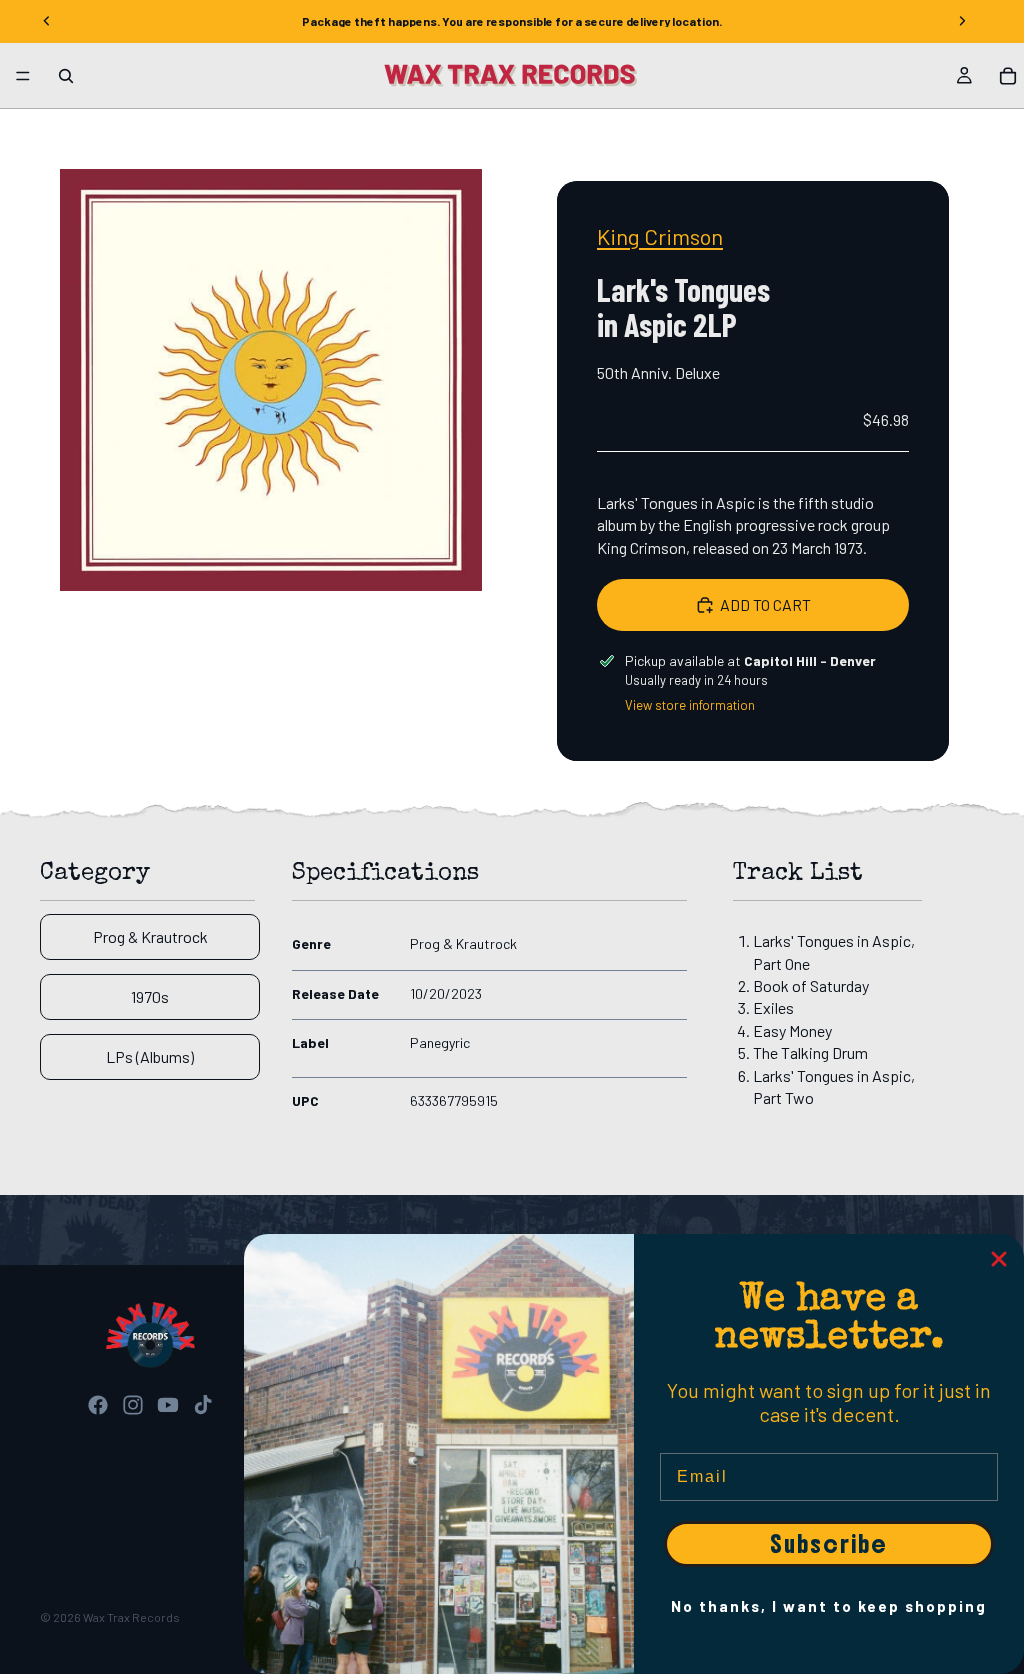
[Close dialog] (999, 1259)
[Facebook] (98, 1405)
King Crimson (660, 236)
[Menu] (23, 76)
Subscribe (829, 1544)
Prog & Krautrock (150, 936)
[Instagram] (133, 1405)
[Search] (66, 76)
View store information (690, 705)
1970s (150, 996)
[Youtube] (168, 1405)
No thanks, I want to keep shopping (829, 1606)
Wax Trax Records (131, 1617)
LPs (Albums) (150, 1056)
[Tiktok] (203, 1405)
